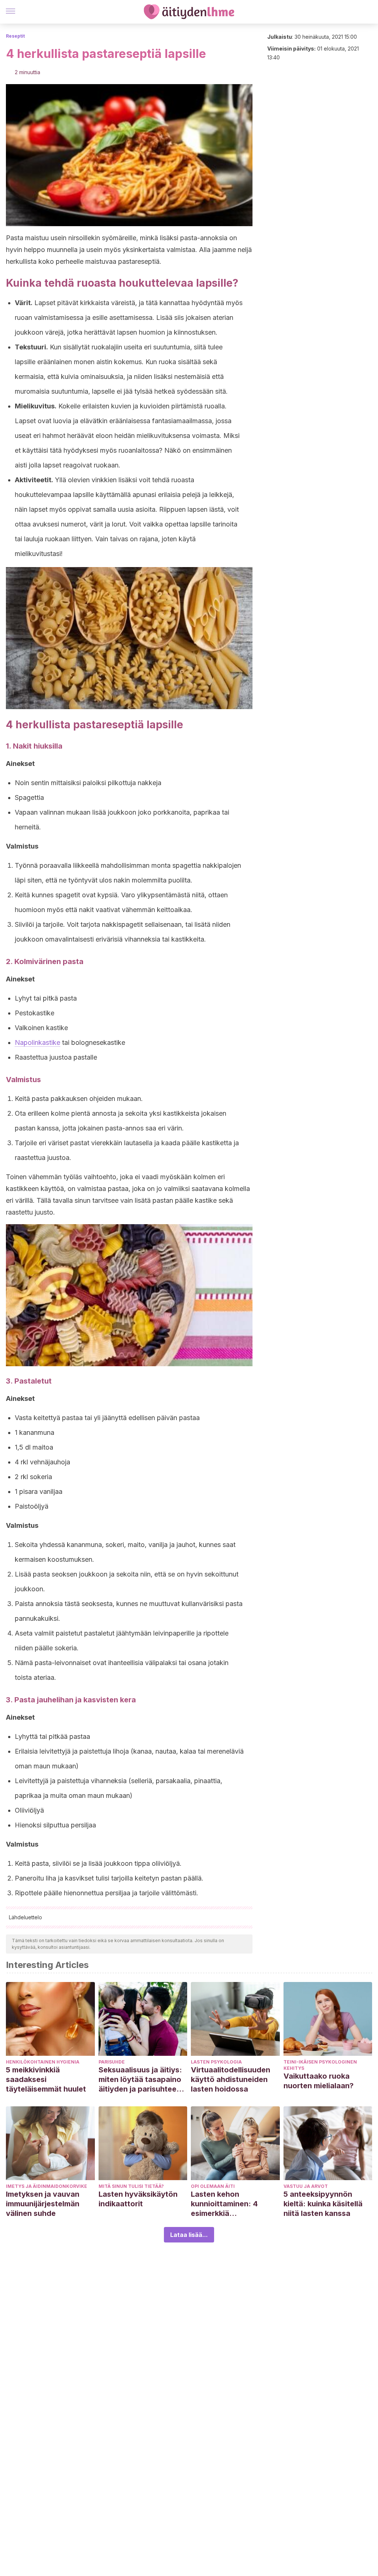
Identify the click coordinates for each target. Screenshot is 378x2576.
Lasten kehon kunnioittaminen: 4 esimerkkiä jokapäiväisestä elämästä (224, 2204)
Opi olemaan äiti (213, 2186)
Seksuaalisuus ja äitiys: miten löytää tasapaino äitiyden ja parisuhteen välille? (140, 2080)
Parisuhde (112, 2062)
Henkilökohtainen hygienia (43, 2062)
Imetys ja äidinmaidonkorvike (47, 2186)
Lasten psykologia (216, 2062)
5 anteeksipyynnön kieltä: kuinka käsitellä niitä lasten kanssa (323, 2204)
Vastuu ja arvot (306, 2186)
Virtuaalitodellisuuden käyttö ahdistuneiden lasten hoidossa (231, 2079)
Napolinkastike (37, 1042)
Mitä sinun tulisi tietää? (131, 2186)
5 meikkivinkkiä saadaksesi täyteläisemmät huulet (46, 2079)
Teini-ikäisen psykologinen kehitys (320, 2065)
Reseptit (15, 36)
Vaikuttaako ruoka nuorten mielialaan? (319, 2081)
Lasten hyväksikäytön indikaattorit (138, 2199)
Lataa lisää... (189, 2235)
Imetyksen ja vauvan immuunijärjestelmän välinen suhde (43, 2204)
